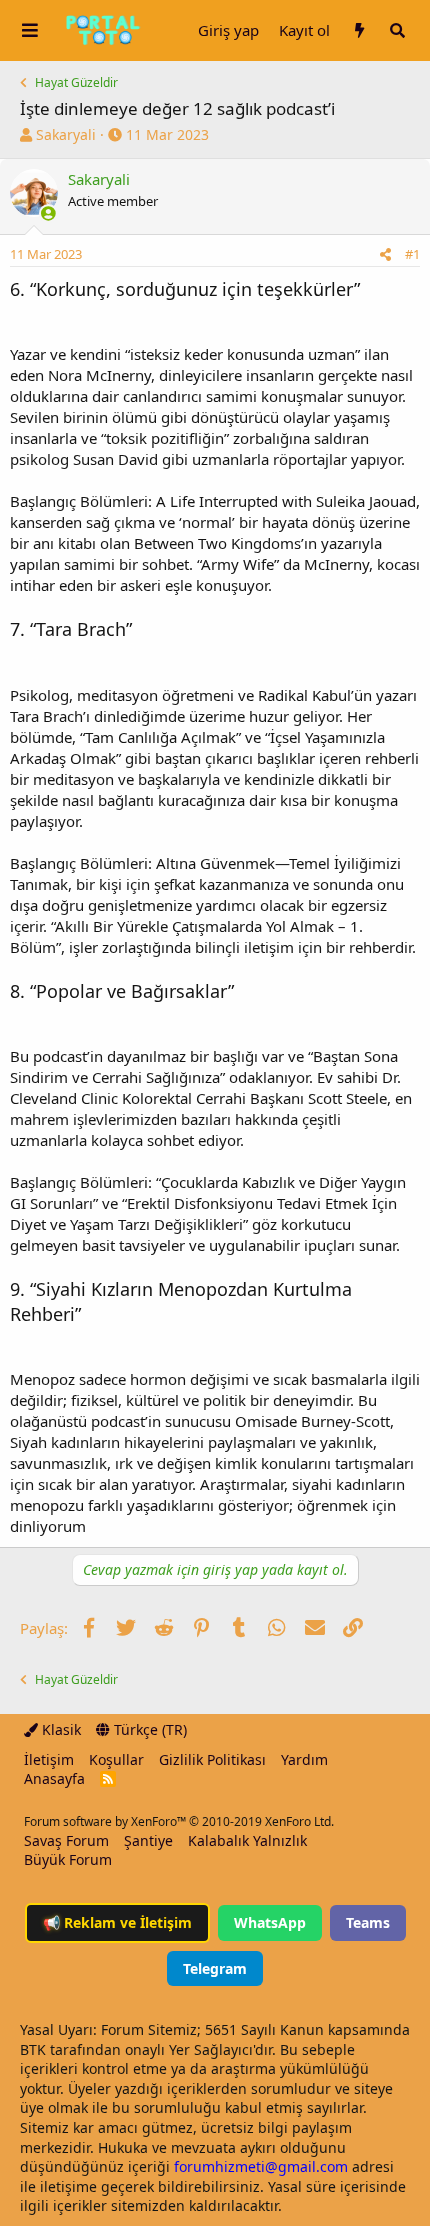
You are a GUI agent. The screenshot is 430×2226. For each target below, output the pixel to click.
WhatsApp (270, 1922)
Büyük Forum (68, 1859)
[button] (30, 30)
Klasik (59, 1729)
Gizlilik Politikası (212, 1759)
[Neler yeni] (359, 30)
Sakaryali (66, 134)
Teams (368, 1922)
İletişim (49, 1759)
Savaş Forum (66, 1840)
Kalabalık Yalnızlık (247, 1840)
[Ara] (397, 30)
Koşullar (116, 1759)
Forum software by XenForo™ (179, 1821)
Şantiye (148, 1840)
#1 (412, 254)
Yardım (304, 1759)
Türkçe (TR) (148, 1729)
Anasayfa (54, 1778)
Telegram (215, 1968)
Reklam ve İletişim (117, 1922)
